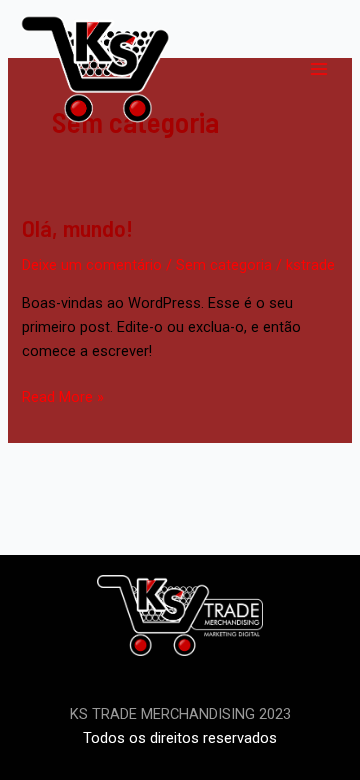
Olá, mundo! (77, 227)
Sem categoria (224, 265)
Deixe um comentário (92, 265)
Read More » (63, 395)
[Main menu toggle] (319, 69)
